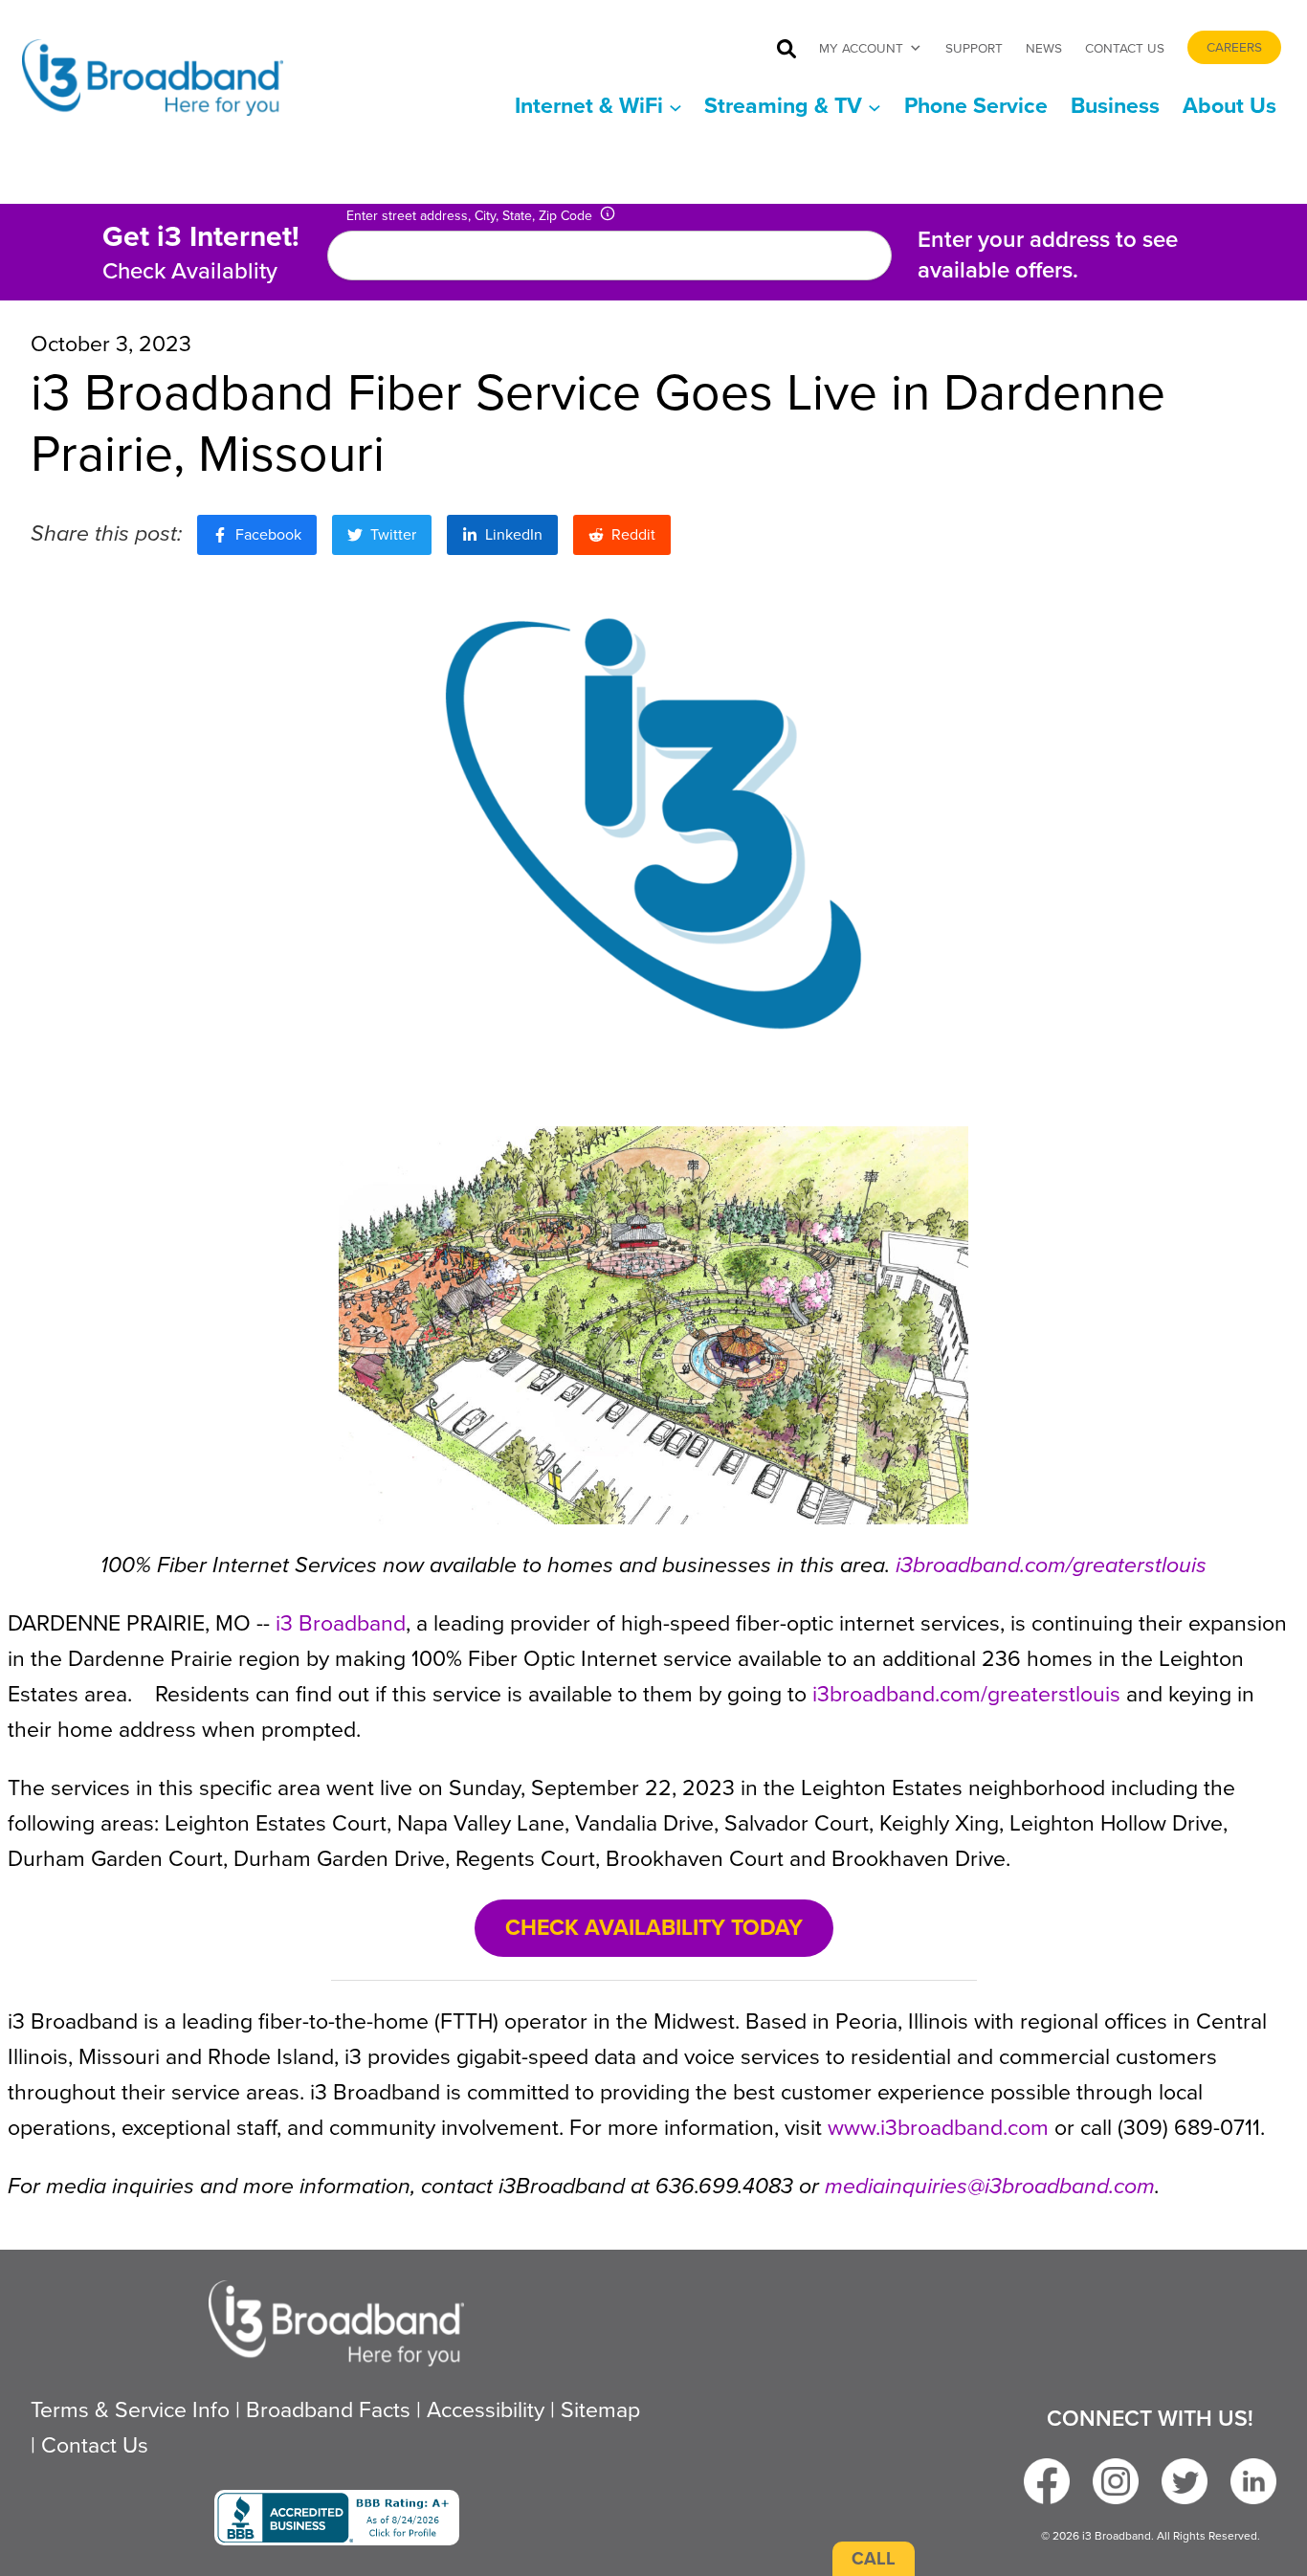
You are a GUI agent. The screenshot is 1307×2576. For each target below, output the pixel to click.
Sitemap (600, 2409)
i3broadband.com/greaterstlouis (1048, 1565)
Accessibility (486, 2409)
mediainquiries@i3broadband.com (990, 2186)
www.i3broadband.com (938, 2127)
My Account (861, 48)
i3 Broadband (341, 1623)
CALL (874, 2558)
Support (974, 48)
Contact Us (1125, 48)
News (1044, 48)
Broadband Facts (328, 2409)
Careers (1234, 47)
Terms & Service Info (130, 2409)
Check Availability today (654, 1927)
